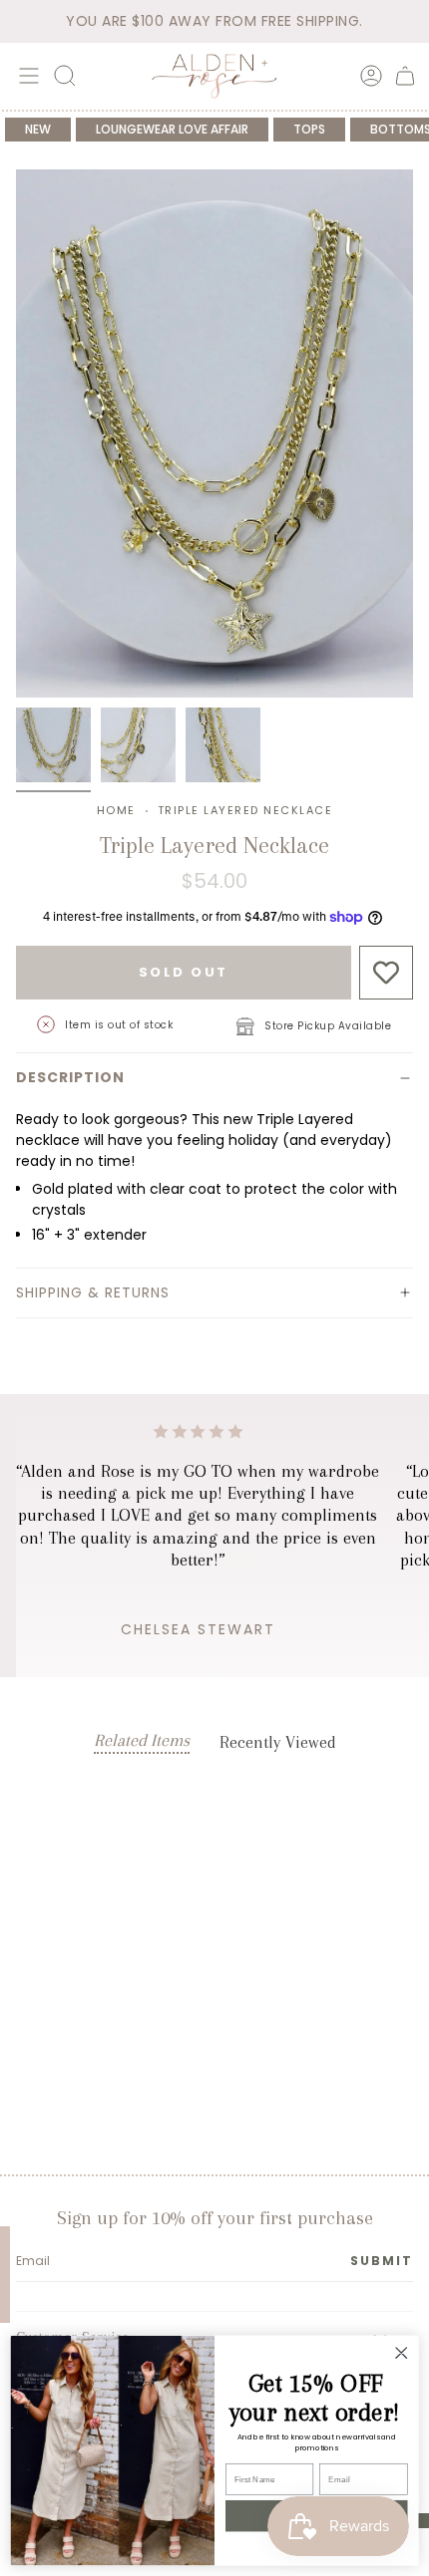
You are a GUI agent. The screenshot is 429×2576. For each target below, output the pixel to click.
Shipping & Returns (93, 1292)
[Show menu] (26, 76)
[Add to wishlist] (387, 973)
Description (70, 1077)
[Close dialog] (401, 2353)
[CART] (405, 76)
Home (116, 810)
